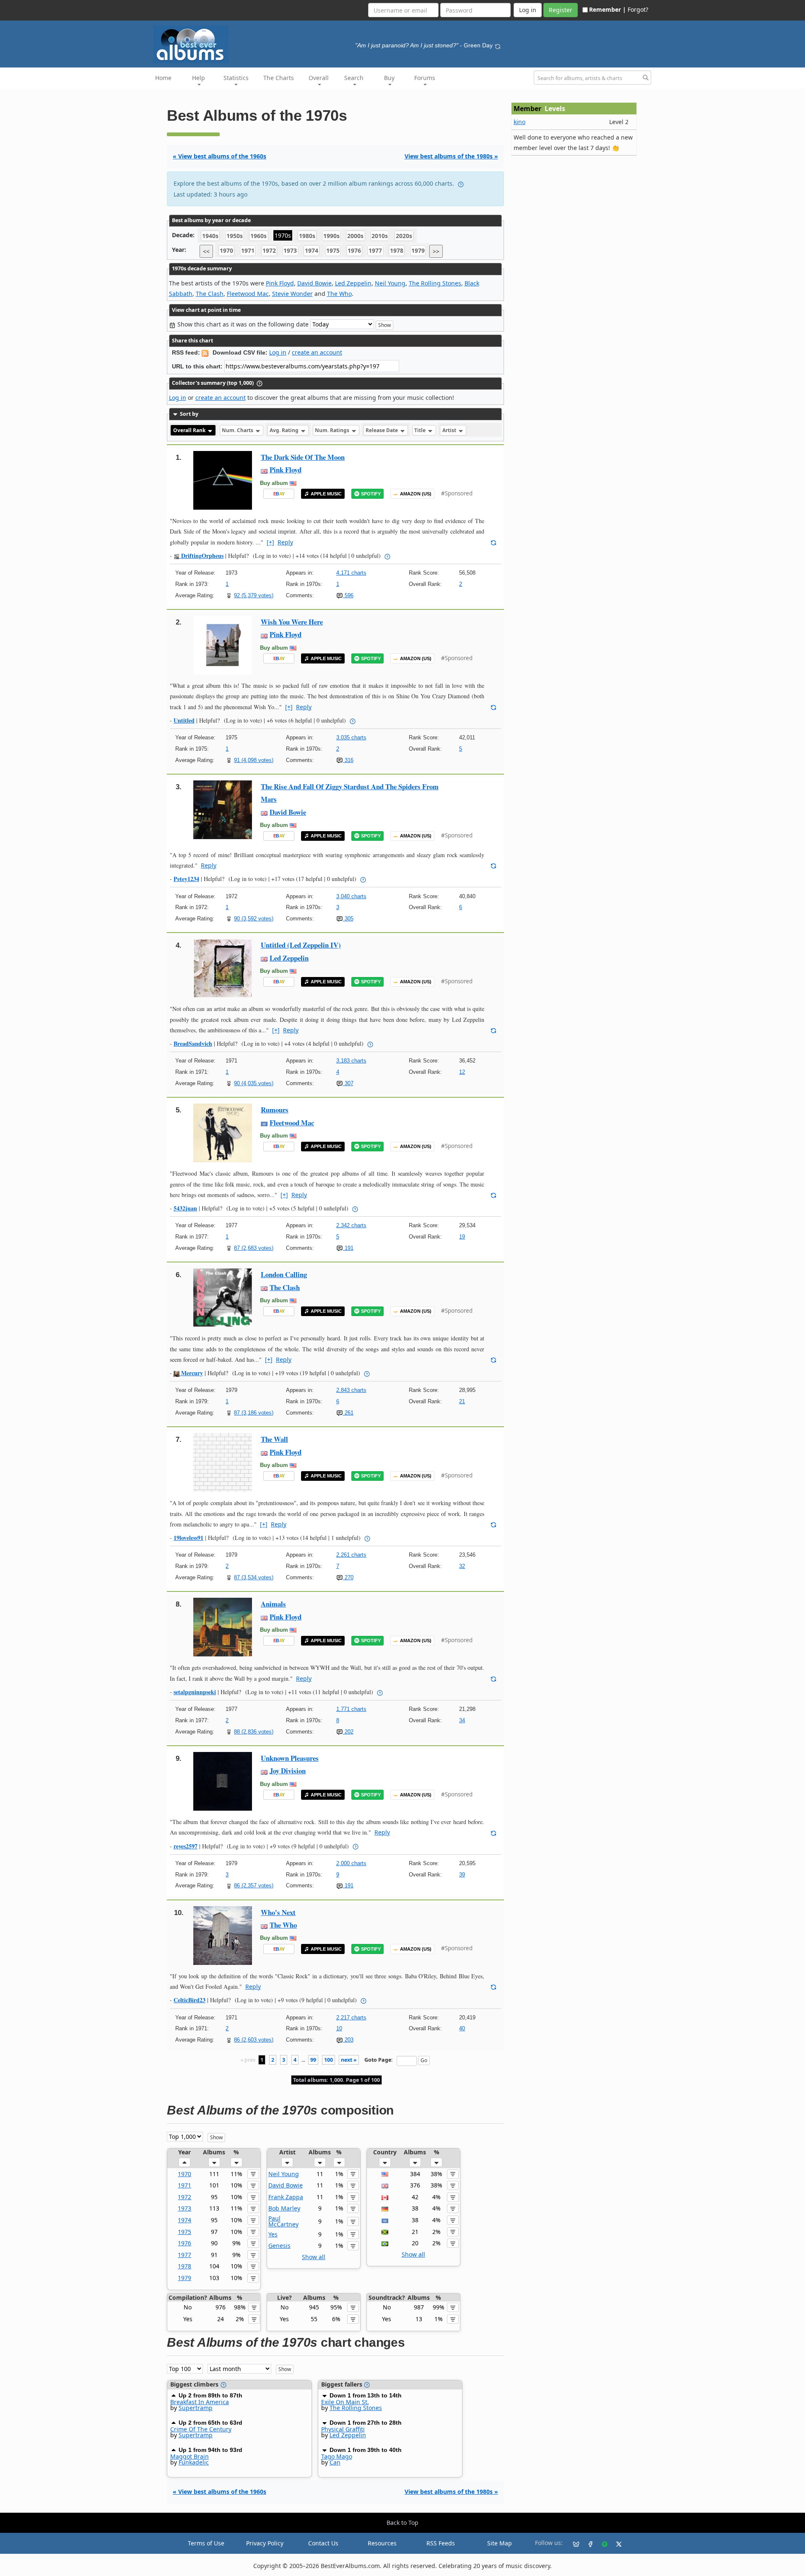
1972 (269, 251)
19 (462, 1237)
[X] (615, 2543)
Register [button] (561, 10)
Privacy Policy (265, 2543)
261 (348, 1413)
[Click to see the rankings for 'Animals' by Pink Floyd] (223, 1626)
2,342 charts (351, 1225)
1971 (248, 251)
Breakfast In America (200, 2402)
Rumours (275, 1110)
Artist (450, 430)
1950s (235, 236)
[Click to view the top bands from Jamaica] (385, 2232)
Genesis (279, 2246)
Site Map (500, 2543)
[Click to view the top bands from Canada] (385, 2197)
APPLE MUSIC (326, 494)
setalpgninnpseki (195, 1692)
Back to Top (402, 2523)
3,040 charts (351, 896)
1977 (375, 251)
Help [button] (199, 78)
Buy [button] (389, 78)
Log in (278, 352)
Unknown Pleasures (290, 1758)
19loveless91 (188, 1538)
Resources (382, 2543)
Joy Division (288, 1771)
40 (462, 2028)
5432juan (185, 1208)
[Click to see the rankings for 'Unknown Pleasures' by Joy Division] (223, 1781)
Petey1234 (186, 879)
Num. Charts (238, 430)
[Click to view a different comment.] (493, 542)
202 (348, 1732)
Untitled (184, 720)
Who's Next (278, 1912)
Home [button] (163, 78)
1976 (354, 251)
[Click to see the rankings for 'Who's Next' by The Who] (223, 1935)
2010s (380, 236)
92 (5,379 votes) (254, 595)
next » (349, 2060)
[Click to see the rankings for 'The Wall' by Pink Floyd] (223, 1462)
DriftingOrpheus (201, 556)
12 (462, 1072)
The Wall (274, 1439)
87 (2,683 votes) (254, 1248)
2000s (355, 236)
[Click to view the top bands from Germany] (385, 2208)
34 (462, 1720)
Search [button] (354, 78)
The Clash (210, 294)
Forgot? (638, 9)
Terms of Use (206, 2543)
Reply (285, 542)
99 (313, 2060)
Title (421, 430)
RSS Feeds (441, 2543)
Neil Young (390, 283)
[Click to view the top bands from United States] (385, 2174)
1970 (226, 251)
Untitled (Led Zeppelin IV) (301, 945)
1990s (331, 236)
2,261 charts (351, 1555)
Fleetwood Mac (248, 294)
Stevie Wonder (292, 294)
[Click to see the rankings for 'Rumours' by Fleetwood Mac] (223, 1132)
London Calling (284, 1274)
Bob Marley (284, 2208)
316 (348, 760)
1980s (307, 236)
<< (206, 251)
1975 (333, 251)
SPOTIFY (371, 494)
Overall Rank (190, 430)
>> (436, 251)
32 (462, 1566)
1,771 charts (351, 1709)
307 (348, 1083)
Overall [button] (319, 78)
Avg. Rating (285, 430)
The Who (339, 294)
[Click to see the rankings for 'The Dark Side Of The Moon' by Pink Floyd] (223, 480)
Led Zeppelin (353, 283)
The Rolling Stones (435, 283)
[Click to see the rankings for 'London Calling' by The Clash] (223, 1297)
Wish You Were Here (292, 622)
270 (348, 1577)
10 (339, 2028)
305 (348, 919)
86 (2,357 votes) (254, 1885)
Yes (273, 2234)
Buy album (274, 483)
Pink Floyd (280, 283)
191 (348, 1248)
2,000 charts (351, 1863)
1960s (258, 236)
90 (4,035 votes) (254, 1083)
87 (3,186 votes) (254, 1413)
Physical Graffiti (343, 2429)
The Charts (279, 78)
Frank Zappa (286, 2197)
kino (519, 122)
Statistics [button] (236, 78)
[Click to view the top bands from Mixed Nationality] (385, 2220)
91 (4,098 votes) (254, 760)
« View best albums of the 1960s (219, 156)
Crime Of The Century (201, 2429)
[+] (270, 542)
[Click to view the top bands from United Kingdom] (385, 2185)
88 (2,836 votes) (254, 1732)
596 (348, 595)
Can (335, 2462)
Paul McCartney (283, 2221)
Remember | (608, 9)
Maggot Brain (190, 2456)
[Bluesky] (573, 2543)
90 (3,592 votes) (254, 919)
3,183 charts (351, 1061)
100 (328, 2060)
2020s (404, 236)
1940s (210, 236)
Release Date (382, 430)
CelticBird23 (190, 2000)
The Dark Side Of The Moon (303, 457)
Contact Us (323, 2543)
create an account (317, 352)
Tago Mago (337, 2456)
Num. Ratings (333, 430)
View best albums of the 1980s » (451, 156)
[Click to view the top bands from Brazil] (385, 2243)
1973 (290, 251)
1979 (418, 251)
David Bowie (314, 283)
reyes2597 (186, 1846)
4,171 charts (351, 573)
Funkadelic (194, 2462)
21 (462, 1401)
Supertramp (196, 2408)
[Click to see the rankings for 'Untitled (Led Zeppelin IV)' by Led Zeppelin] (223, 968)
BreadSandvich (193, 1043)
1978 (397, 251)
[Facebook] (587, 2543)
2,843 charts (351, 1390)
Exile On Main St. (345, 2402)
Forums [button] (425, 78)
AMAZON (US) (416, 494)
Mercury (191, 1373)
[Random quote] (498, 45)
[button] (184, 2162)
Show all (314, 2257)
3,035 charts (351, 737)
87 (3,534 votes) (254, 1577)
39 (462, 1875)
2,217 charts (351, 2018)
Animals (273, 1604)
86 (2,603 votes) (254, 2040)
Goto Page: (379, 2060)
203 (348, 2040)
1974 (312, 251)
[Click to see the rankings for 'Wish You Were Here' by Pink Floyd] (223, 644)
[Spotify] (601, 2543)
